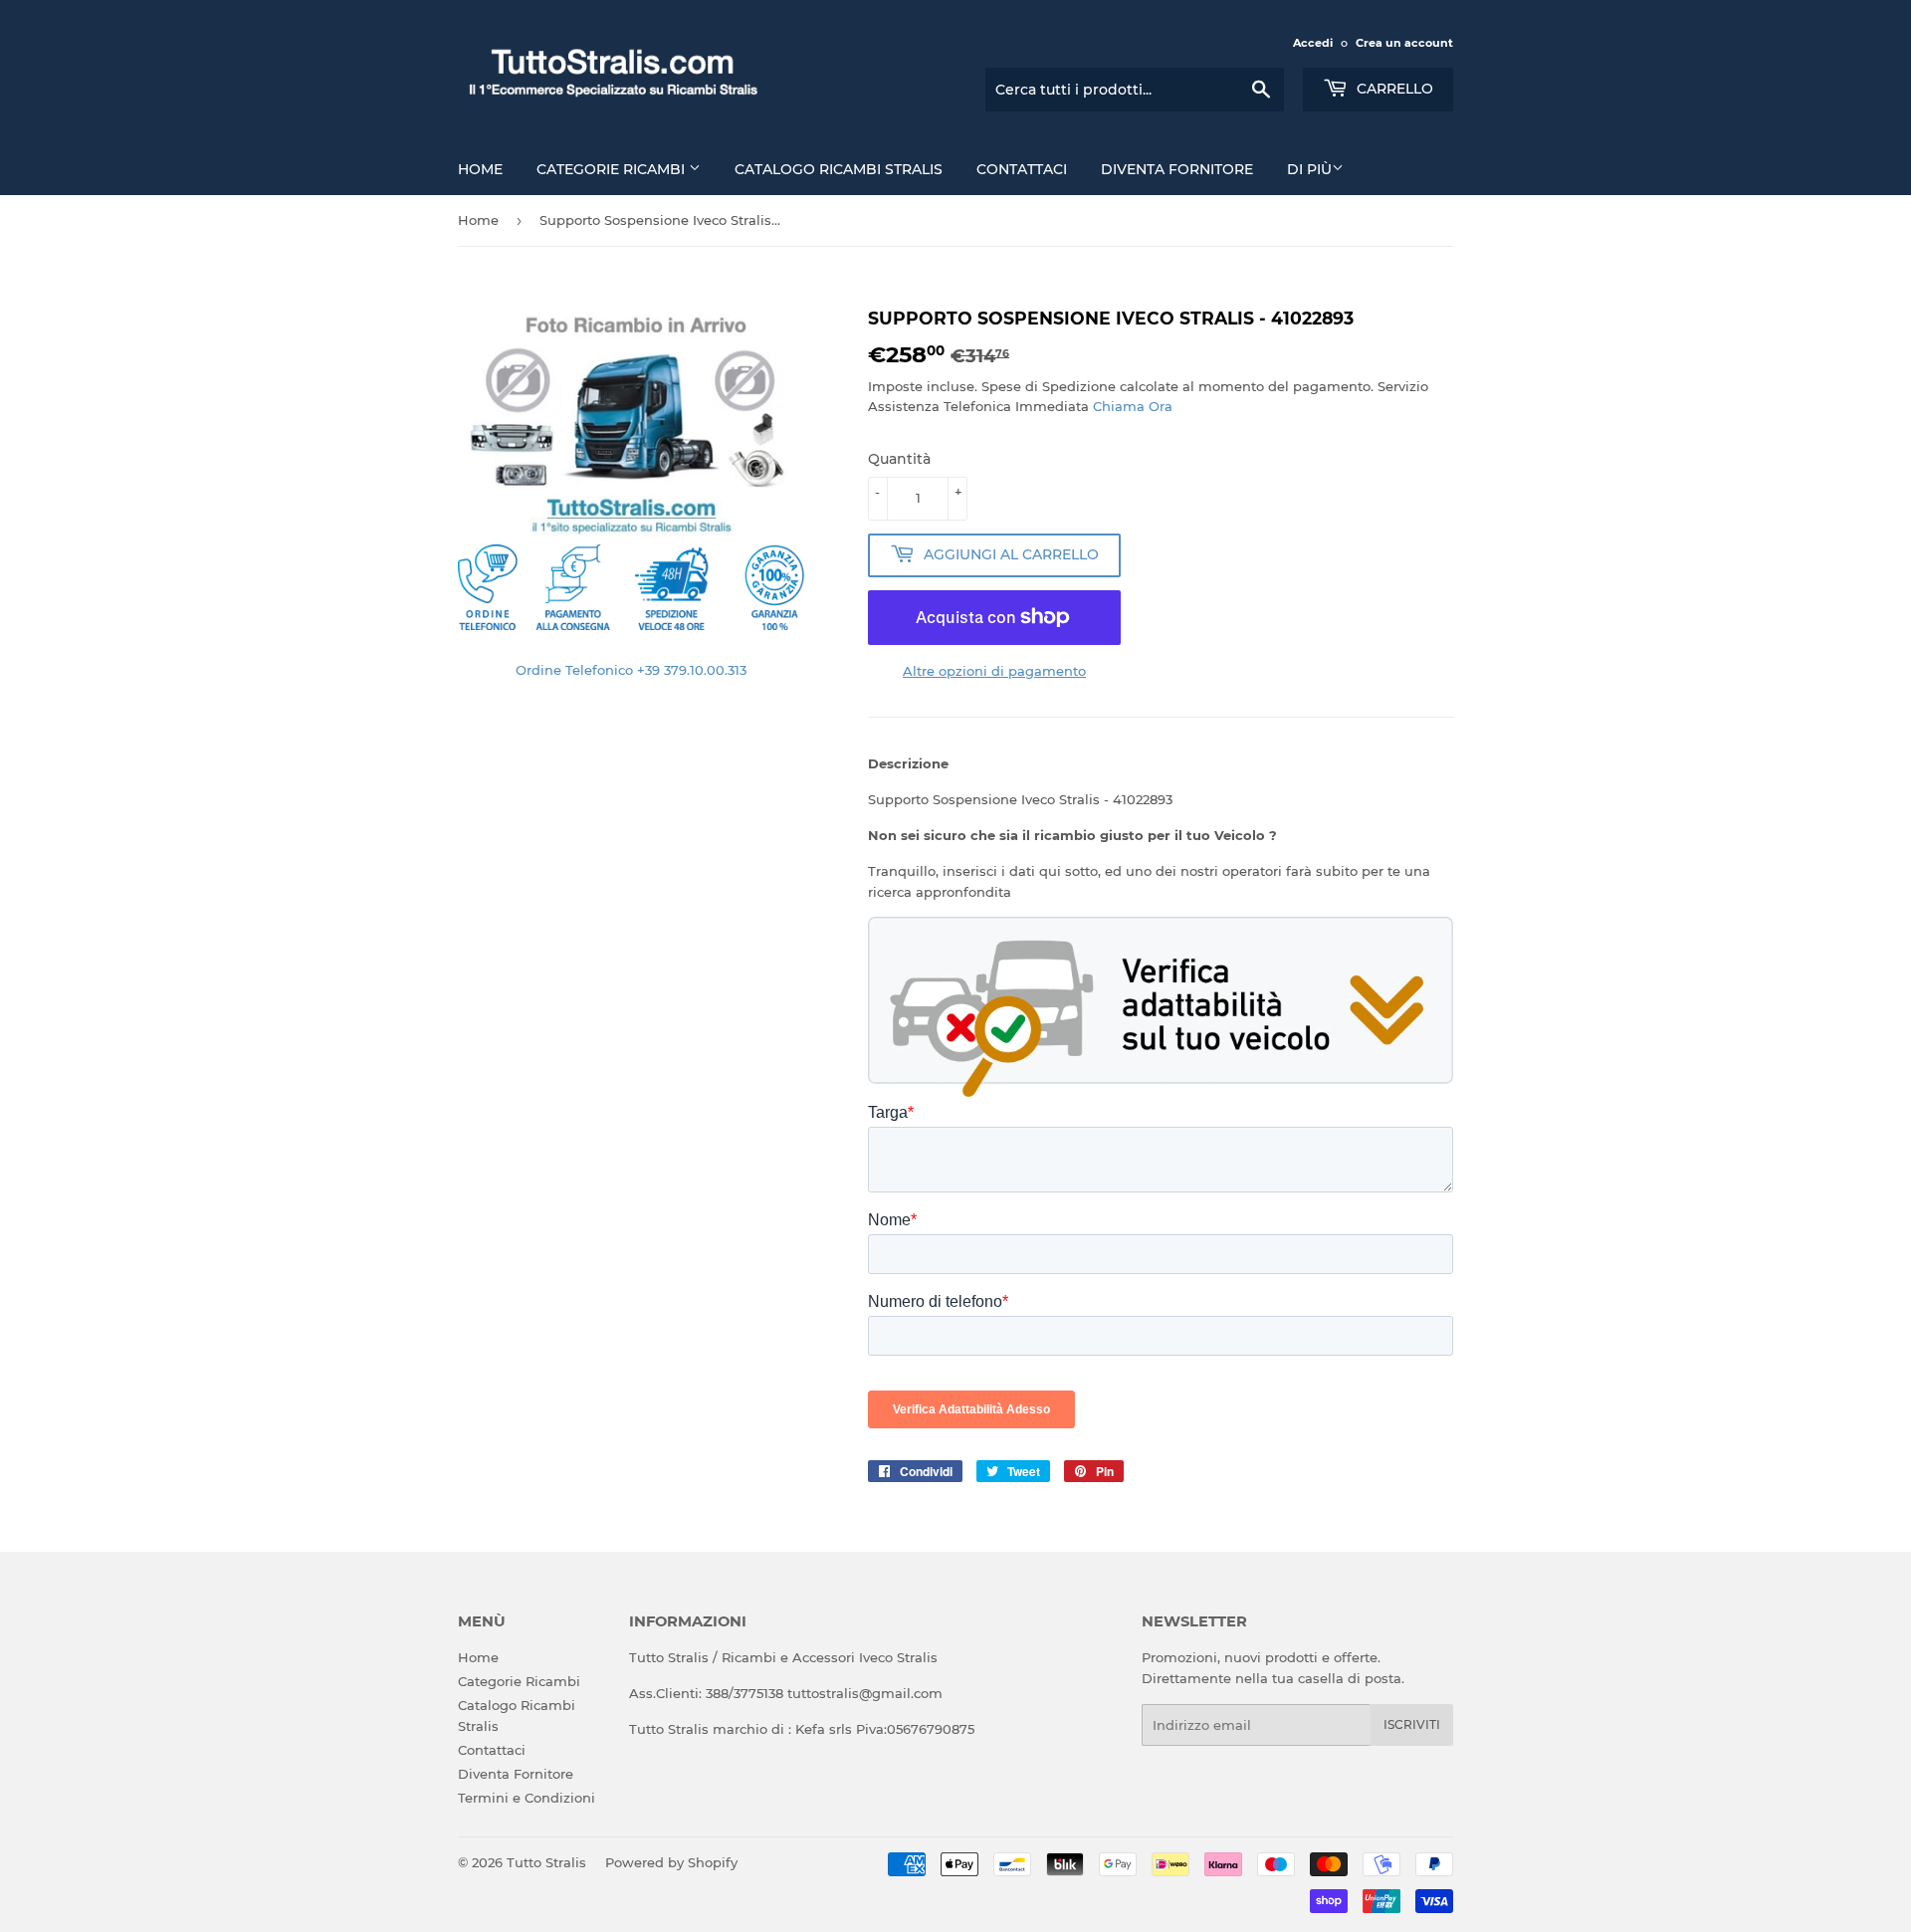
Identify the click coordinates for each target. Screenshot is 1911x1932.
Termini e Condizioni (527, 1798)
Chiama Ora (1133, 406)
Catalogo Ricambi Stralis (839, 169)
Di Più (1309, 169)
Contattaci (1022, 169)
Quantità (899, 459)
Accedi (1313, 43)
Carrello (1393, 89)
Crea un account (1404, 43)
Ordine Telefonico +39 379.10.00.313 (631, 670)
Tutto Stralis (546, 1862)
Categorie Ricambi (613, 169)
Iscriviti (1412, 1724)
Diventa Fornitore (1177, 169)
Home (480, 169)
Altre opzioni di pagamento (994, 671)
